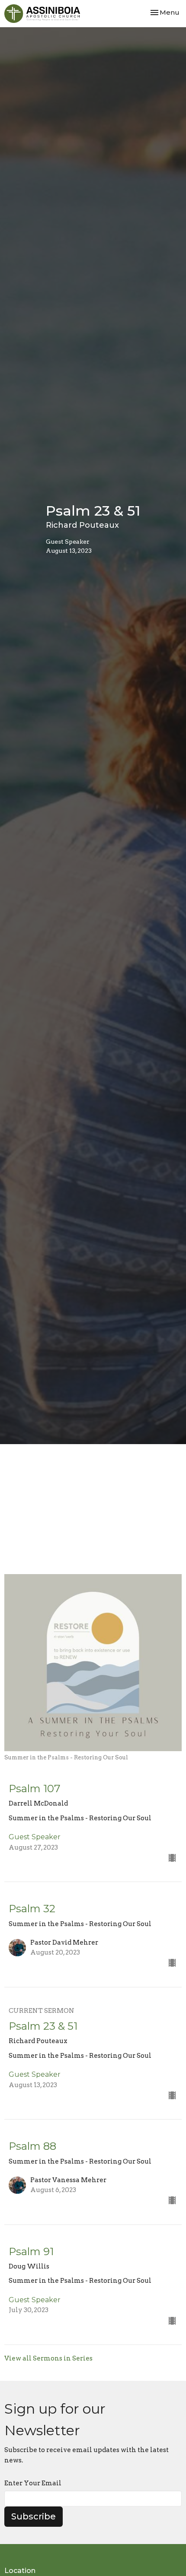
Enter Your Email (33, 2483)
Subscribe (34, 2516)
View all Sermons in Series (48, 2358)
